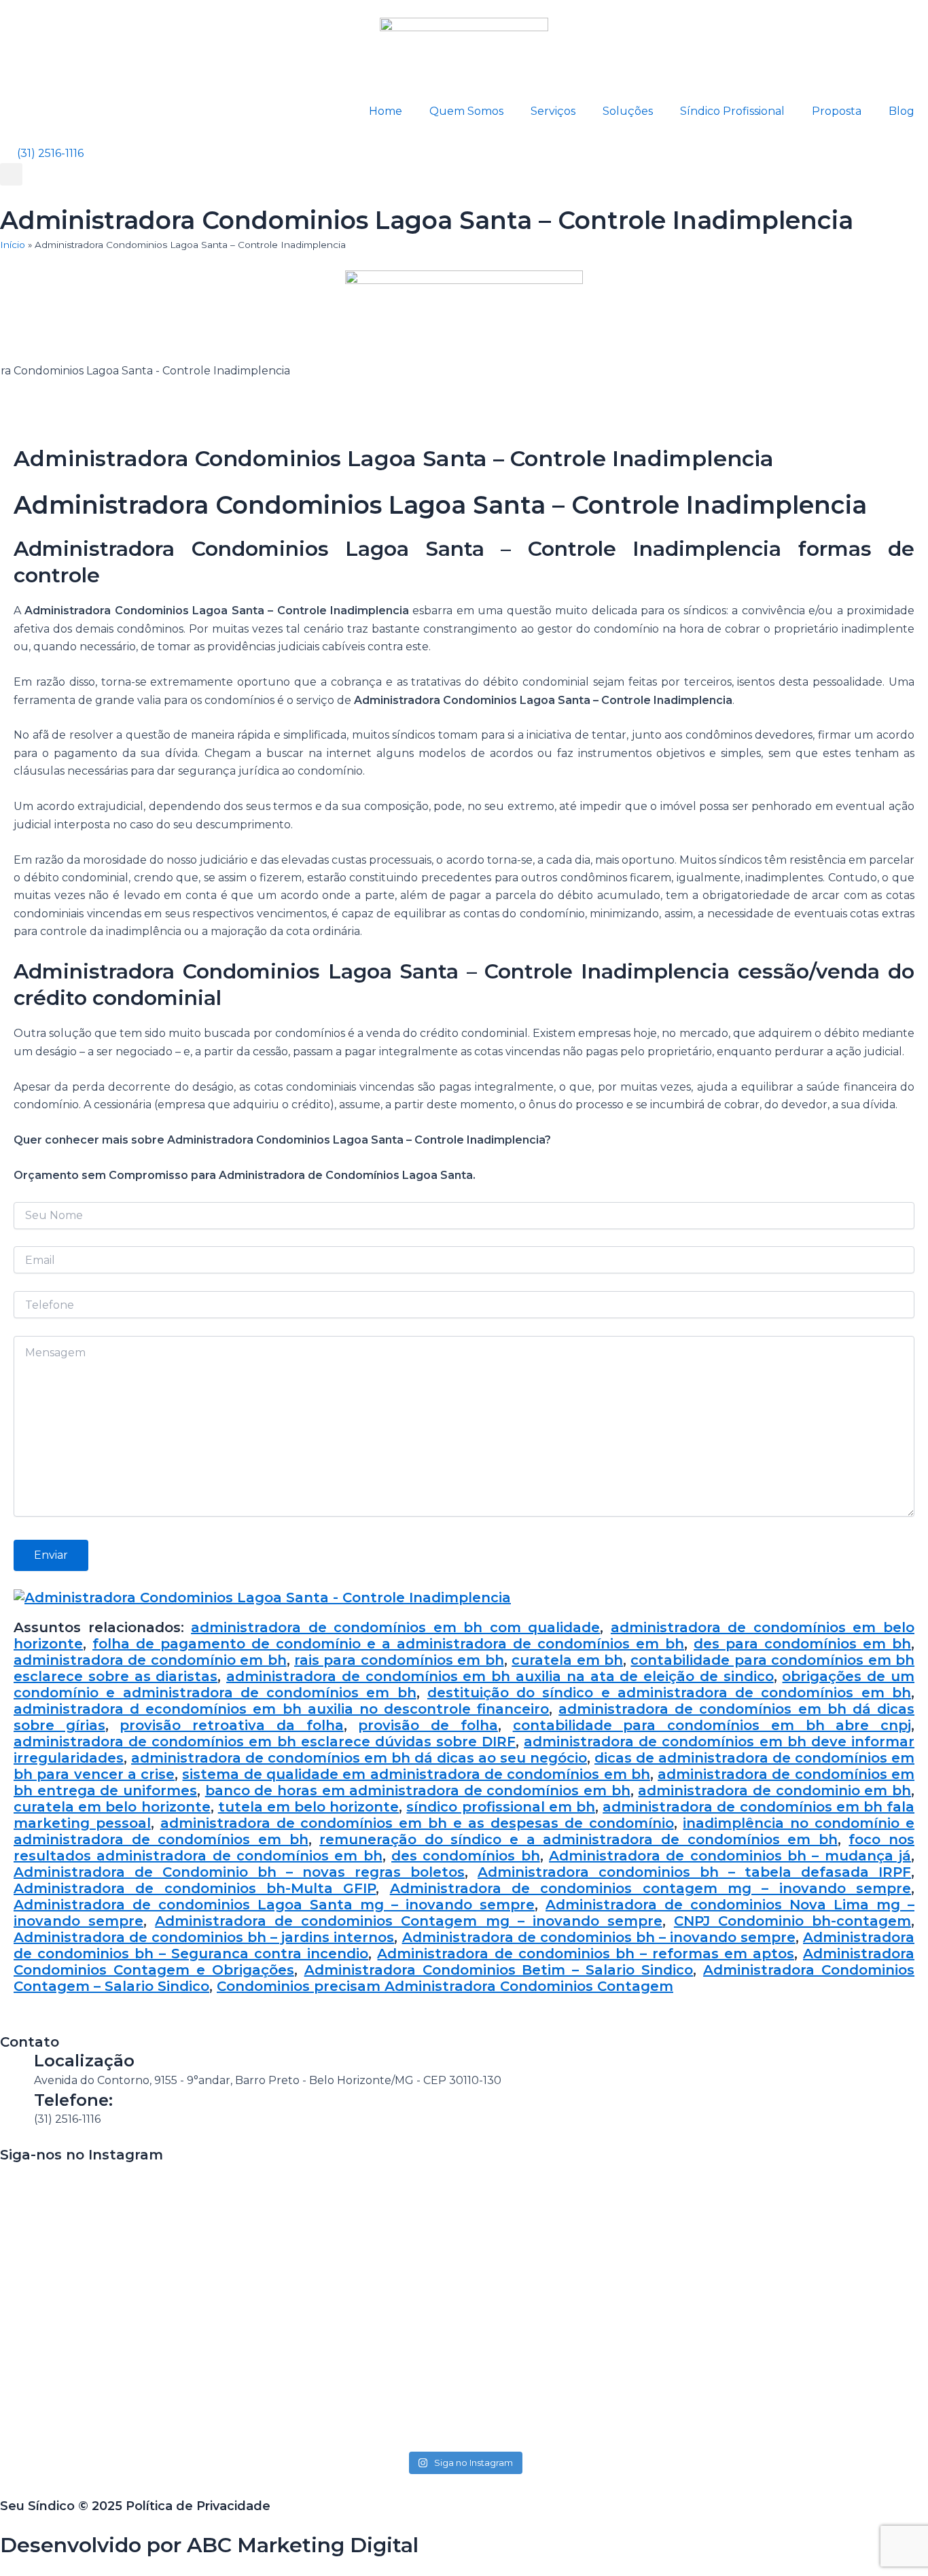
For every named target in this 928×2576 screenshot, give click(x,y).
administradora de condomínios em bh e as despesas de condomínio (417, 1823)
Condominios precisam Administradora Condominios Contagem (445, 1986)
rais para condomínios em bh (399, 1660)
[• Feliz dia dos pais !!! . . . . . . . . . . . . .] (651, 2198)
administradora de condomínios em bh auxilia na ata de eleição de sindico (500, 1676)
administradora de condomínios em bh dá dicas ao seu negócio (359, 1758)
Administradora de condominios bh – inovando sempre (599, 1937)
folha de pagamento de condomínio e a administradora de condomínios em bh (388, 1644)
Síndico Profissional (732, 111)
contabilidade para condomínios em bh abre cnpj (712, 1725)
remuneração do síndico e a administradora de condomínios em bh (578, 1839)
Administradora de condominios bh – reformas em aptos (585, 1954)
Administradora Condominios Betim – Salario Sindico (499, 1970)
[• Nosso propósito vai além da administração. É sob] (277, 2279)
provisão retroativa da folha (231, 1725)
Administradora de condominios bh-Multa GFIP (195, 1888)
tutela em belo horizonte (309, 1807)
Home (386, 111)
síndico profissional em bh (501, 1807)
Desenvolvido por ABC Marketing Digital (209, 2545)
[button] (11, 174)
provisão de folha (428, 1725)
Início (13, 245)
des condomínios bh (466, 1856)
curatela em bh (567, 1660)
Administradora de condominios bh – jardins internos (204, 1937)
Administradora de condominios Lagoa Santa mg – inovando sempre (274, 1905)
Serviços (553, 111)
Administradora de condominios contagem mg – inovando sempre (650, 1888)
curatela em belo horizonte (112, 1807)
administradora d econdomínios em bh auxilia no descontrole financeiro (281, 1709)
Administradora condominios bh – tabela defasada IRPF (694, 1872)
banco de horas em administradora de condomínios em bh (418, 1790)
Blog (902, 111)
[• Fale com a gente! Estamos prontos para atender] (90, 2306)
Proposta (837, 111)
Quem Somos (466, 111)
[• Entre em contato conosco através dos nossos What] (464, 2243)
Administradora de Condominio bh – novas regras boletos (239, 1872)
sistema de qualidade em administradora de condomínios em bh (416, 1774)
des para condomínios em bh (802, 1644)
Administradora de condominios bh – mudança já (730, 1856)
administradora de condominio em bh (774, 1790)
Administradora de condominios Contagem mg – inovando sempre (409, 1921)
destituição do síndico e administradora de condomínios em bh (669, 1693)
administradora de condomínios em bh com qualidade (395, 1627)
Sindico (181, 1986)
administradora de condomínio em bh (150, 1660)
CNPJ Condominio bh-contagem (792, 1921)
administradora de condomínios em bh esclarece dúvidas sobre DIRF (265, 1742)
